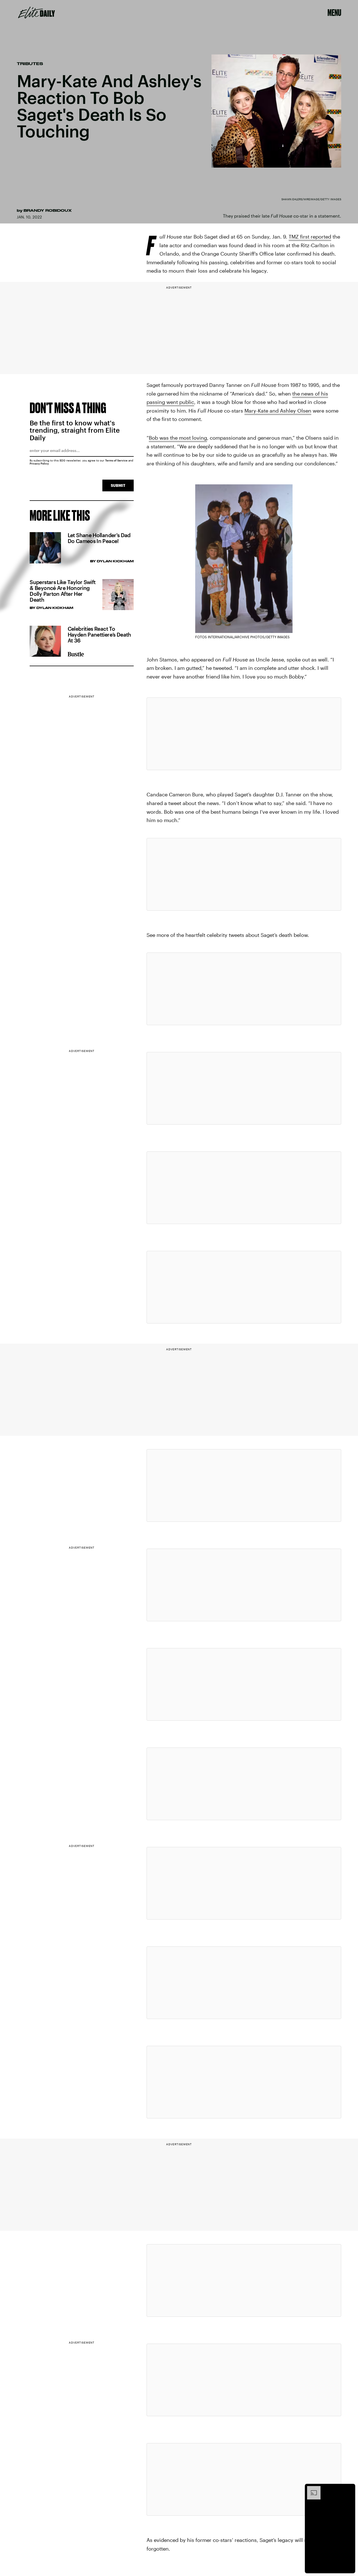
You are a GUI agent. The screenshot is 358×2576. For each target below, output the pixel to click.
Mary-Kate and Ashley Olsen (278, 411)
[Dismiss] (349, 2489)
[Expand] (311, 2489)
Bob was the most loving (178, 438)
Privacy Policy (39, 463)
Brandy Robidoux (48, 210)
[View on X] (244, 734)
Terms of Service (116, 460)
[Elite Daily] (36, 13)
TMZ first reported (310, 237)
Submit (118, 485)
